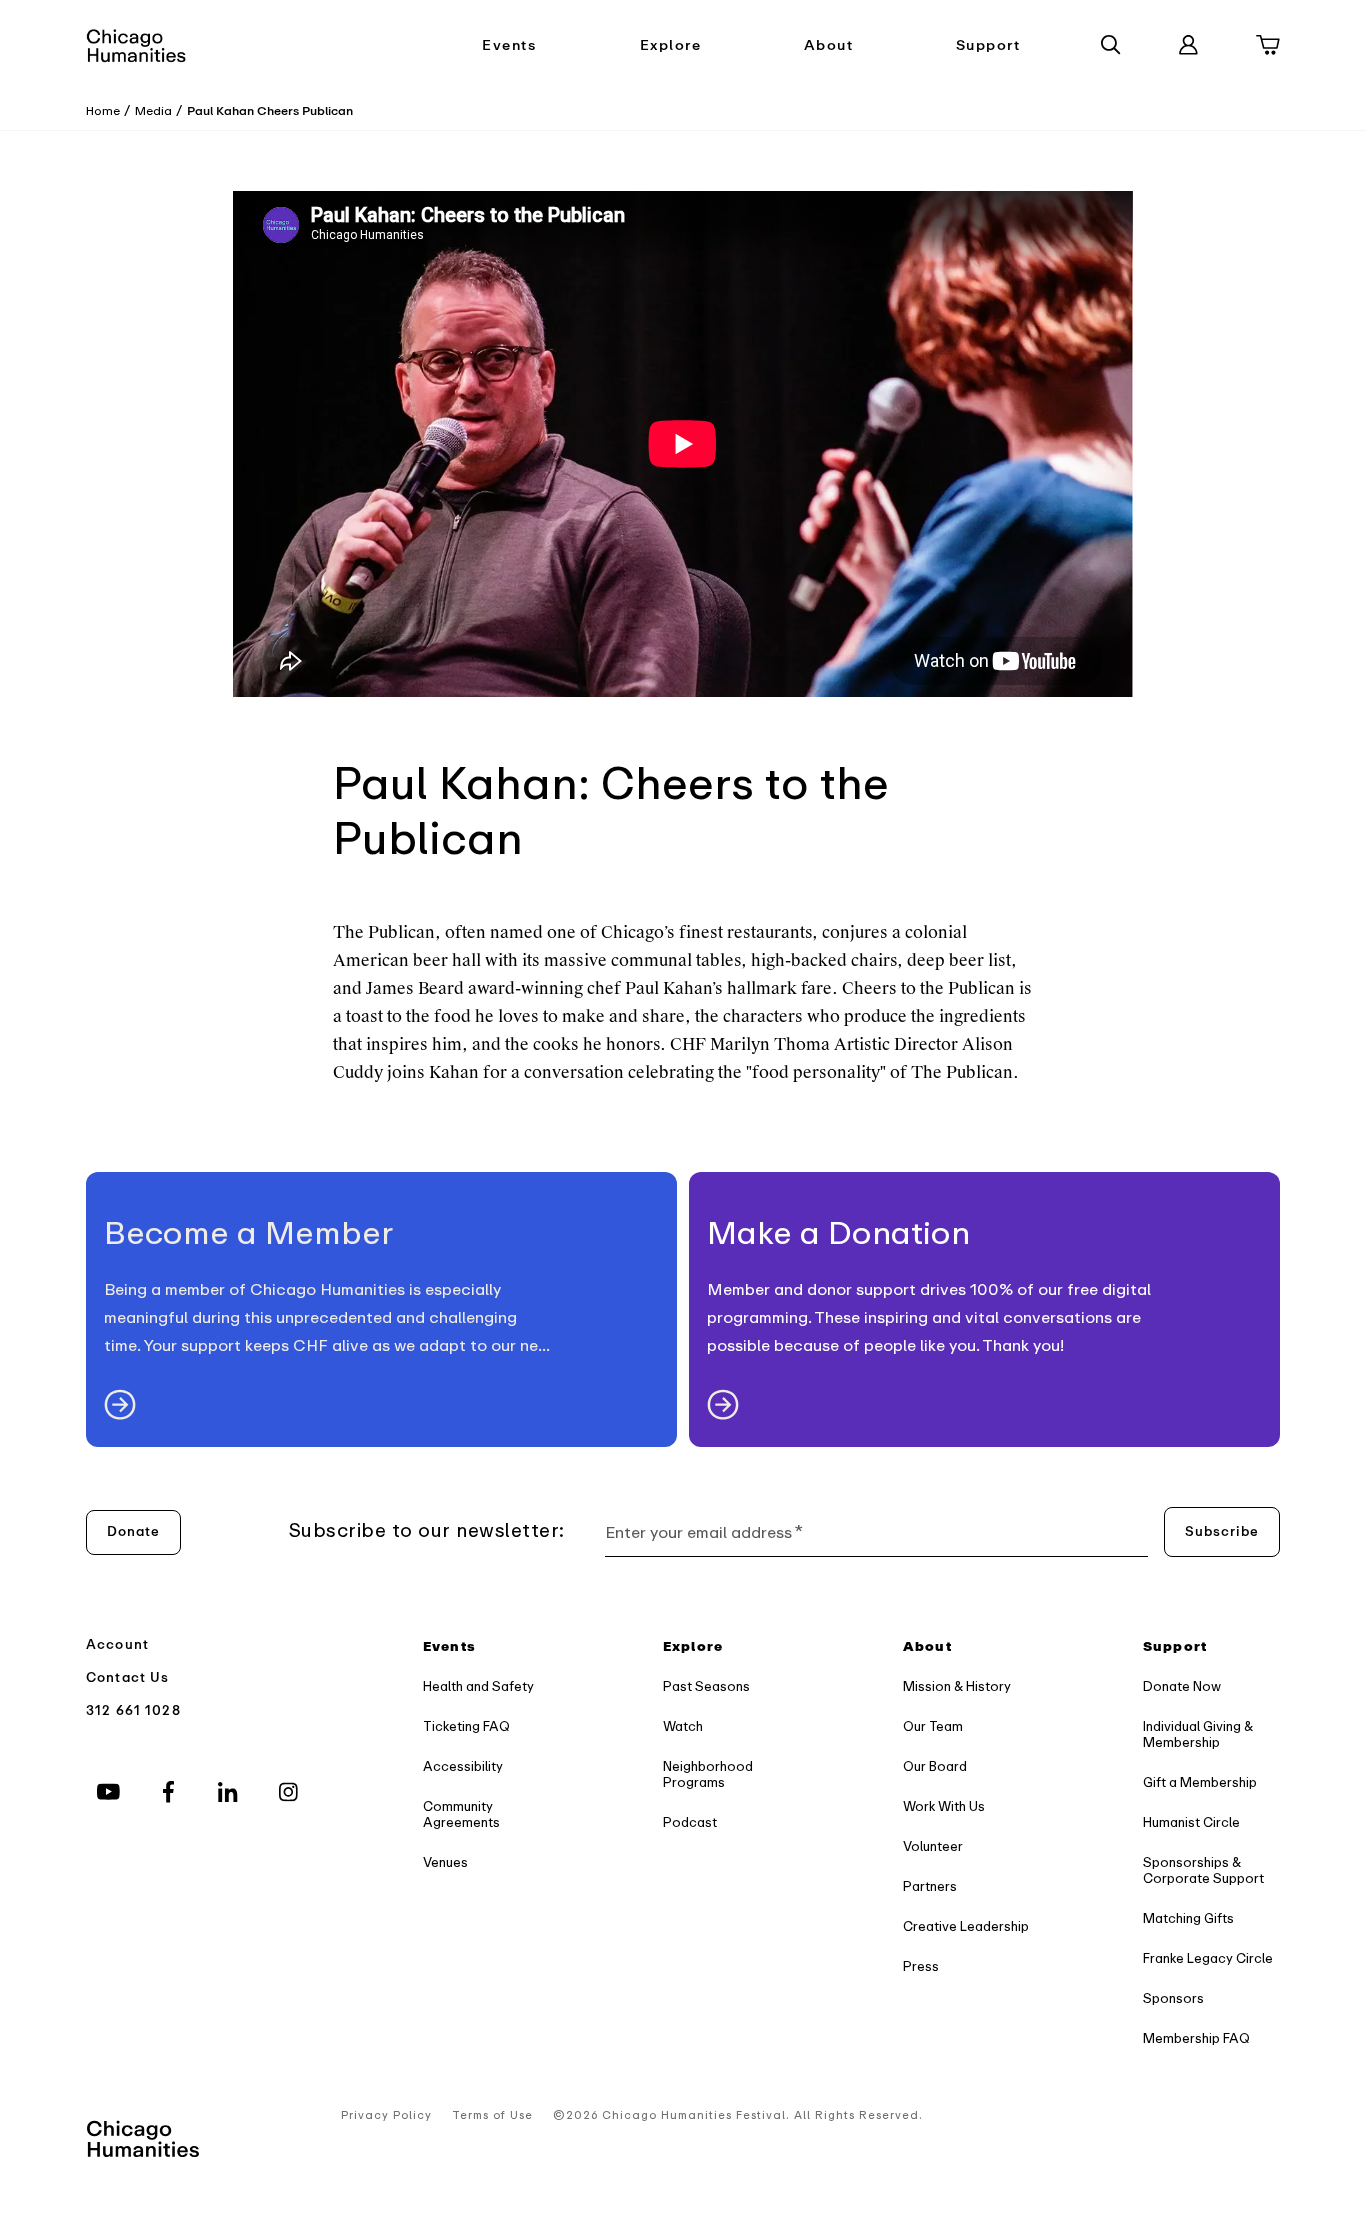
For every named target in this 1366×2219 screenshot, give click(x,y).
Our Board (935, 1766)
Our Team (933, 1726)
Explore (671, 45)
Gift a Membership (1200, 1782)
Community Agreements (461, 1814)
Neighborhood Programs (708, 1774)
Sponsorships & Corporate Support (1203, 1870)
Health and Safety (478, 1686)
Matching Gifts (1188, 1918)
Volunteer (933, 1846)
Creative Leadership (966, 1926)
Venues (445, 1862)
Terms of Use (492, 2115)
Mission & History (957, 1686)
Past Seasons (706, 1686)
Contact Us (128, 1677)
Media (153, 111)
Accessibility (463, 1766)
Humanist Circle (1191, 1822)
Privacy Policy (386, 2115)
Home (103, 111)
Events (509, 45)
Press (921, 1966)
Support (988, 45)
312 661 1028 (133, 1710)
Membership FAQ (1196, 2038)
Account (117, 1644)
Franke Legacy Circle (1208, 1958)
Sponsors (1173, 1998)
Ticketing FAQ (466, 1726)
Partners (930, 1886)
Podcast (690, 1822)
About (829, 45)
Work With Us (944, 1806)
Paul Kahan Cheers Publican (270, 111)
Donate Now (1182, 1686)
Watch (683, 1726)
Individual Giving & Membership (1198, 1734)
